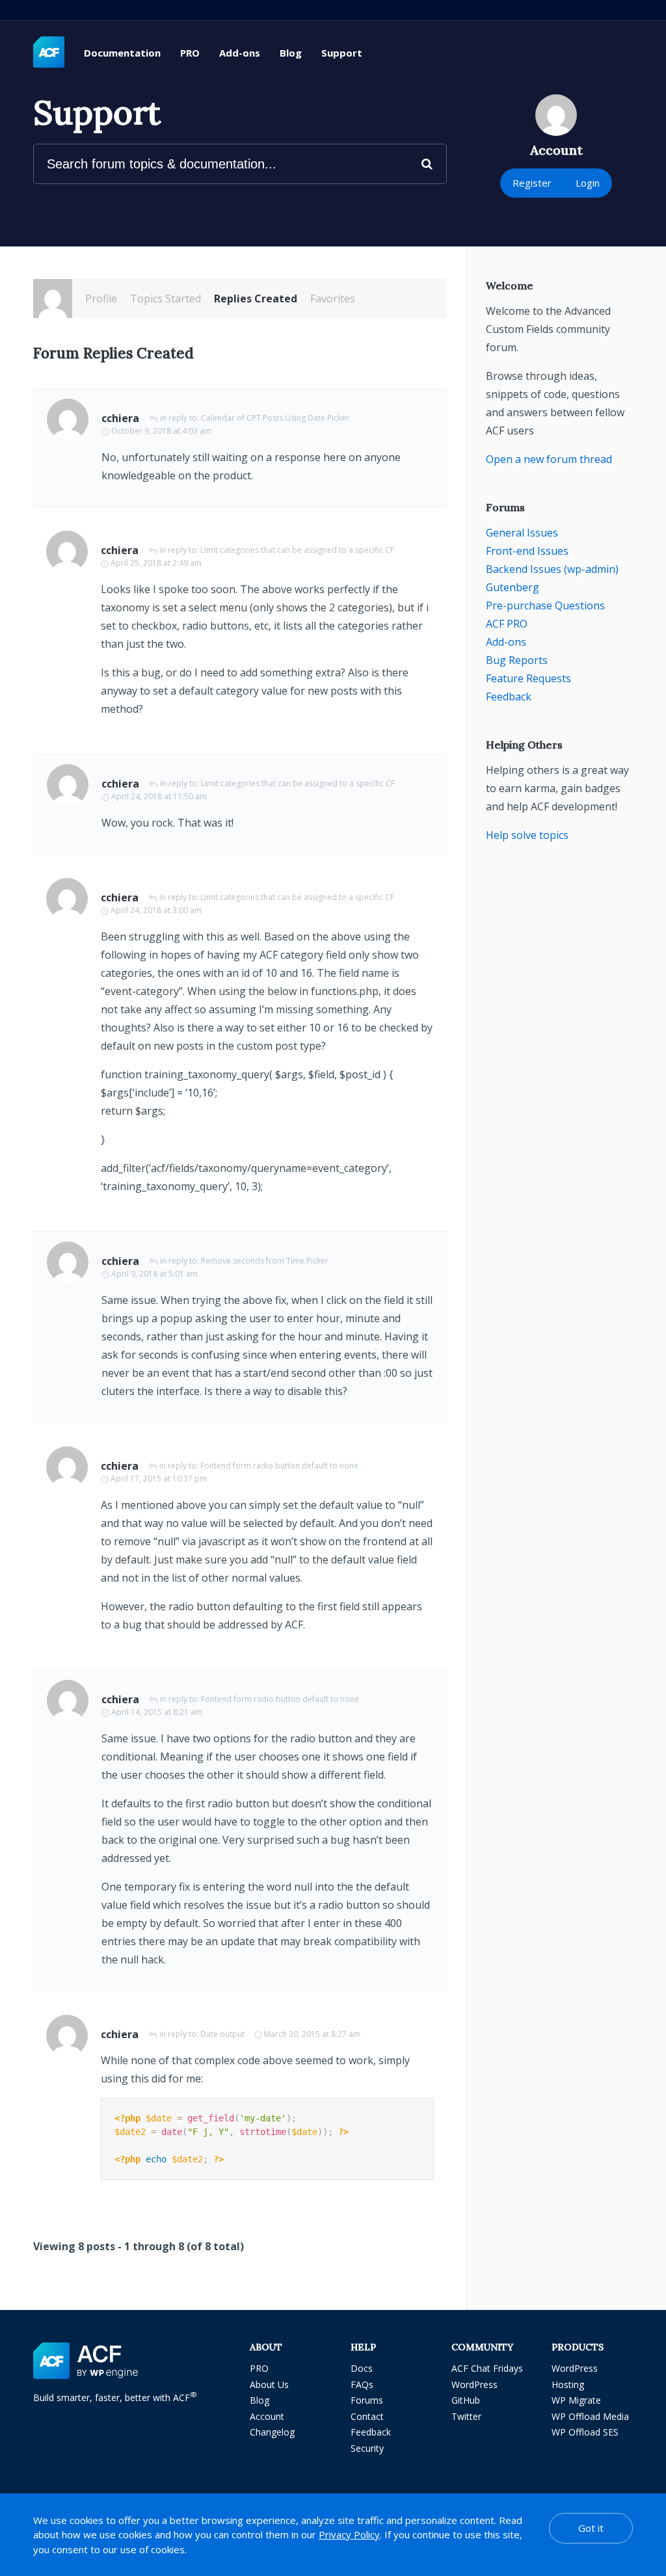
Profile (101, 299)
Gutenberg (513, 587)
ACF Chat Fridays (487, 2368)
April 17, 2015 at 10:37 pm (159, 1479)
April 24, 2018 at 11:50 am (159, 796)
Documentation (122, 53)
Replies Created (256, 299)
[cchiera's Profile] (53, 299)
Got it (591, 2528)
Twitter (466, 2416)
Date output (222, 2034)
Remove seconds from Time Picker (265, 1261)
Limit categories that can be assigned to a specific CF (297, 550)
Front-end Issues (527, 551)
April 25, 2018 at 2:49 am (156, 563)
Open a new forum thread (549, 459)
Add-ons (240, 53)
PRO (190, 53)
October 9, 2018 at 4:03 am (161, 431)
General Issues (522, 533)
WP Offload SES (585, 2432)
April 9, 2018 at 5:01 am (154, 1274)
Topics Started (166, 299)
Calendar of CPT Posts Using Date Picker (275, 418)
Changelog (272, 2432)
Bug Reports (517, 660)
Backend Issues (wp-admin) (552, 569)
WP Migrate (576, 2400)
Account (267, 2416)
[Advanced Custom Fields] (49, 53)
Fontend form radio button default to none (279, 1466)
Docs (362, 2368)
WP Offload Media (590, 2416)
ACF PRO (507, 624)
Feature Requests (528, 678)
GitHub (466, 2400)
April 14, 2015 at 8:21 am (157, 1712)
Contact (367, 2416)
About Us (269, 2384)
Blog (291, 53)
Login (588, 183)
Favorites (333, 299)
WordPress (474, 2384)
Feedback (509, 697)
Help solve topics (527, 835)
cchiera (120, 418)
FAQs (362, 2384)
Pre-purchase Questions (545, 605)
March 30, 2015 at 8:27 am (312, 2034)
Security (367, 2448)
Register (532, 183)
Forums (367, 2400)
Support (342, 53)
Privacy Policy (349, 2534)
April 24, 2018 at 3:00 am (156, 910)
